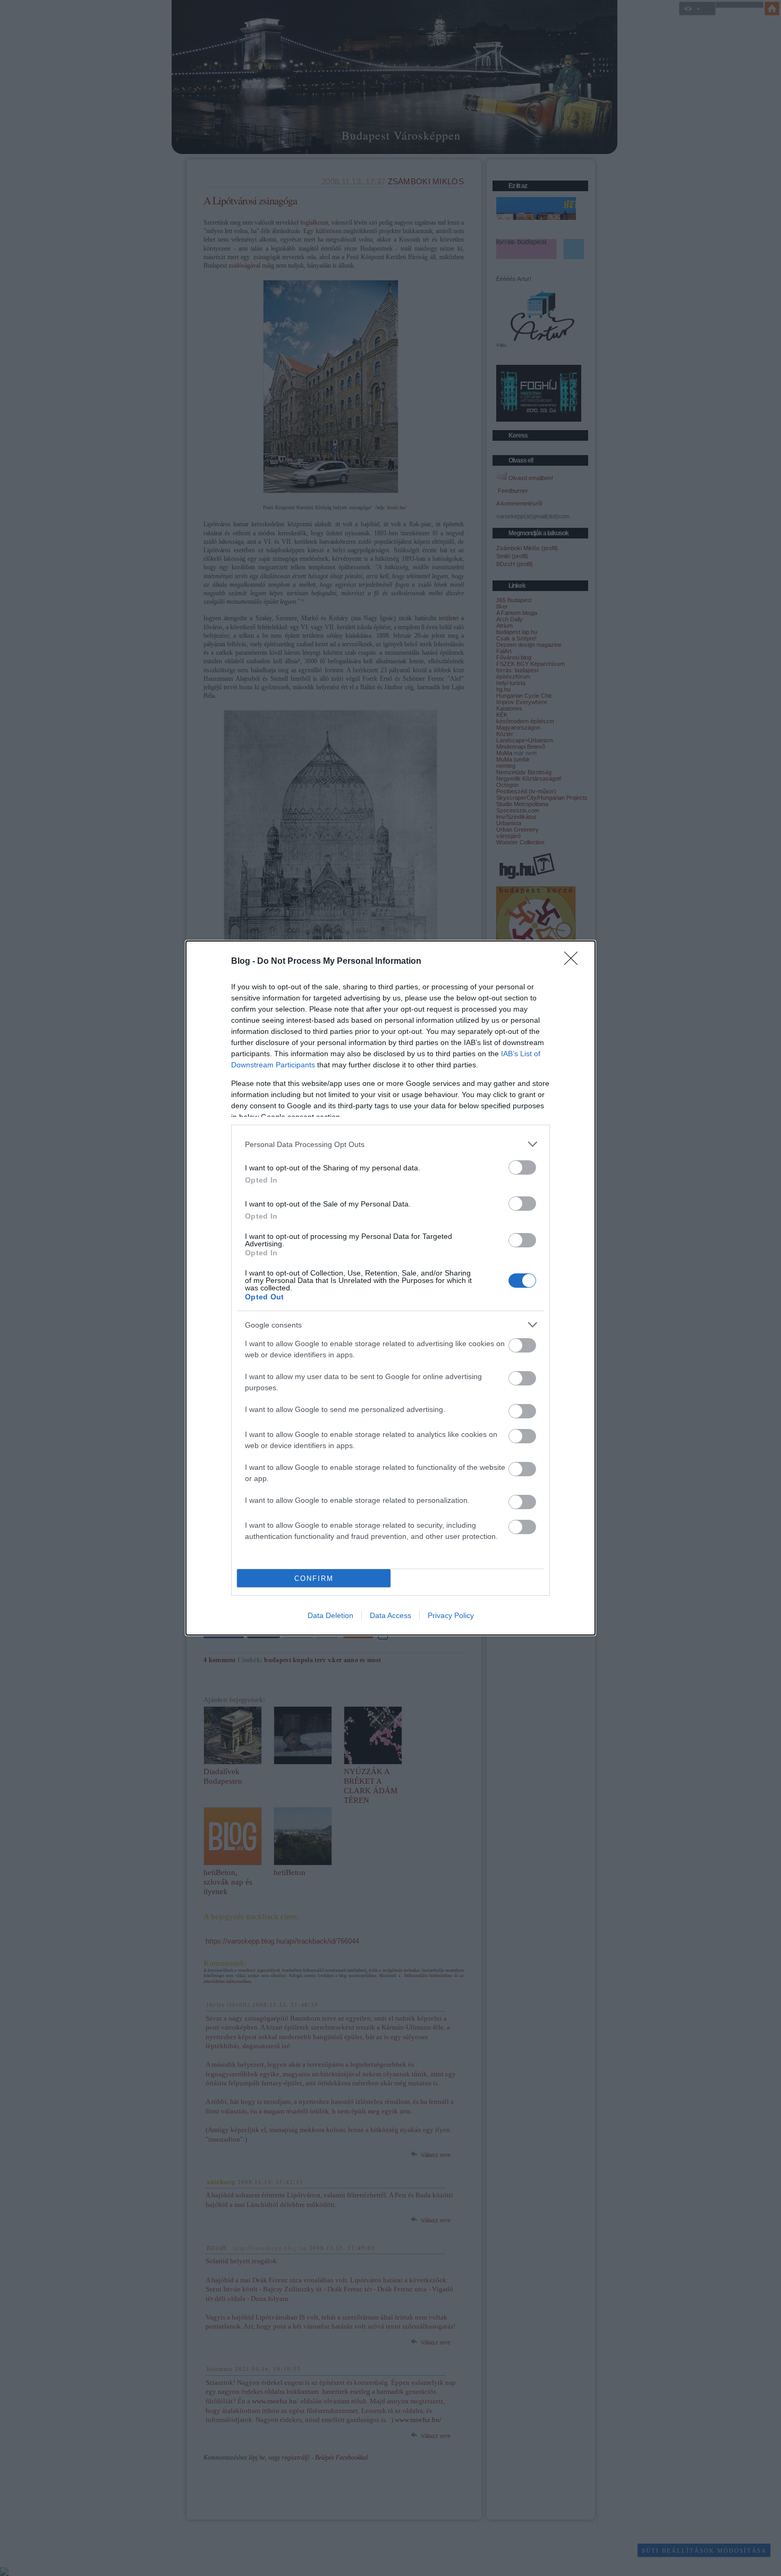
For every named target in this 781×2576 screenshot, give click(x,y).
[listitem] (390, 1144)
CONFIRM (314, 1578)
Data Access (390, 1615)
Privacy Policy (451, 1615)
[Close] (574, 962)
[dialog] (390, 1288)
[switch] (522, 1167)
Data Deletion (330, 1615)
